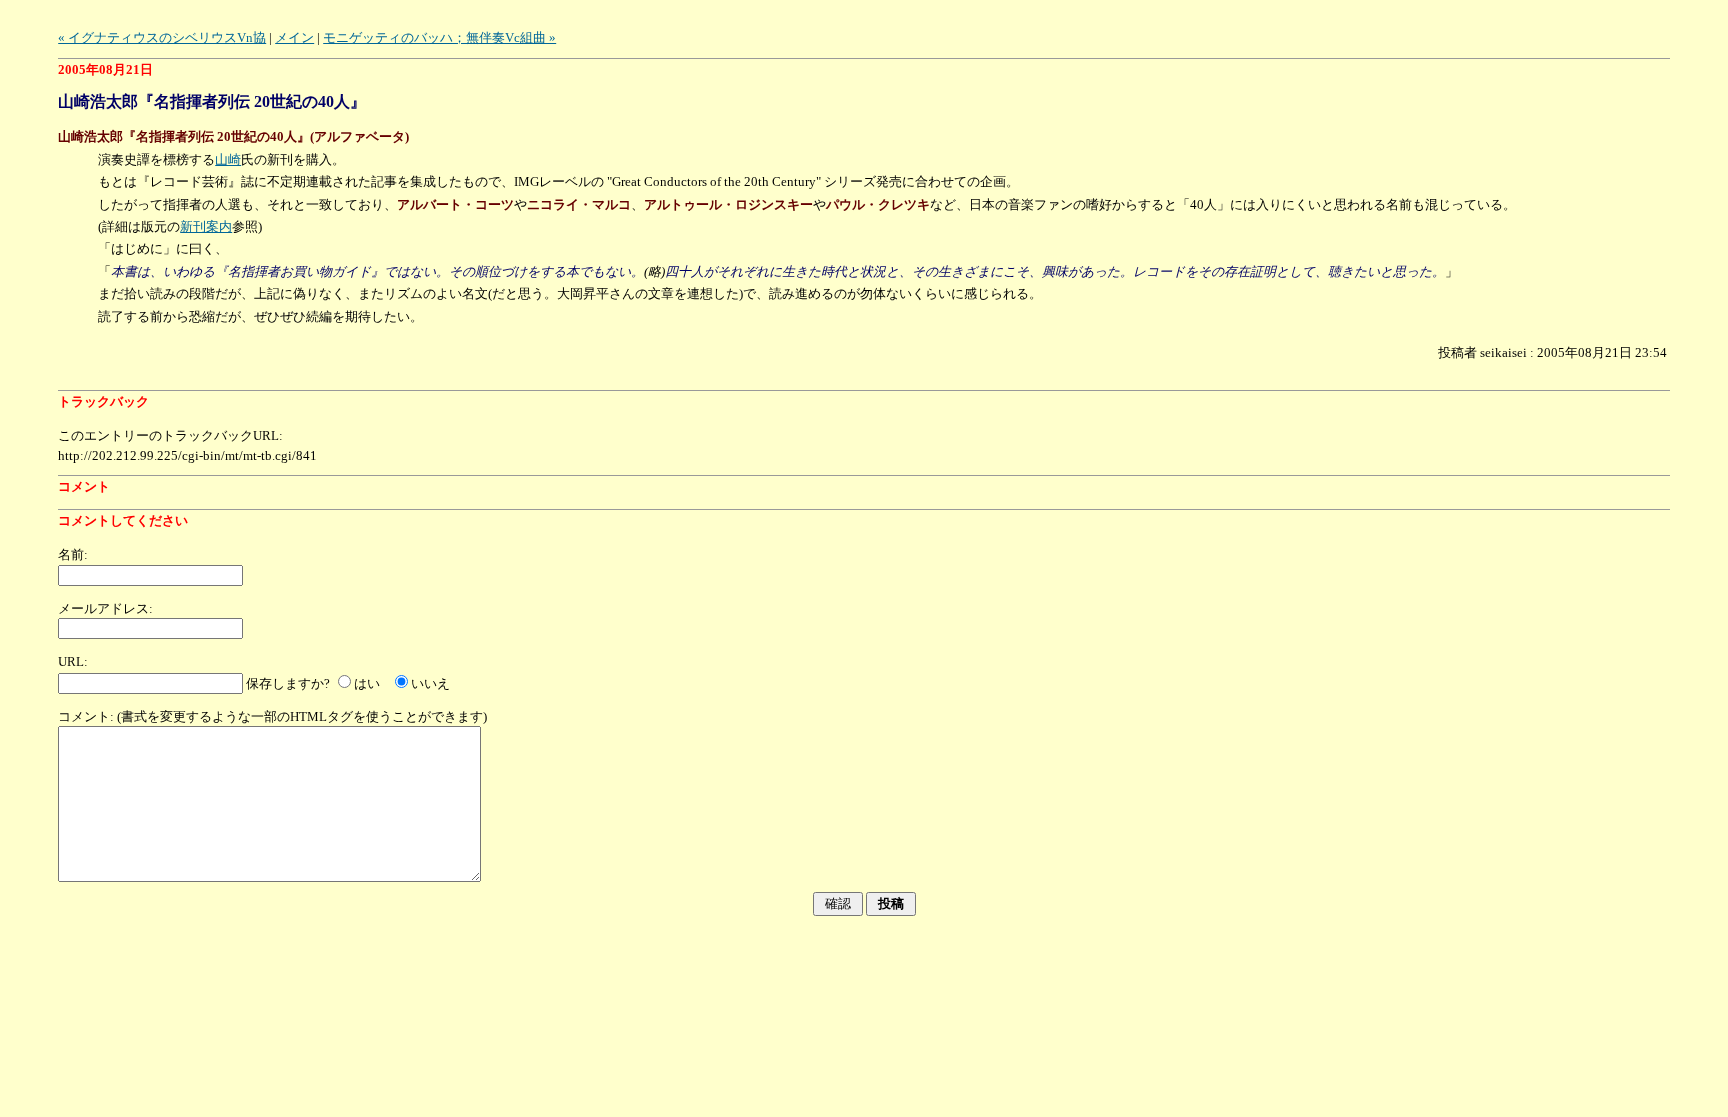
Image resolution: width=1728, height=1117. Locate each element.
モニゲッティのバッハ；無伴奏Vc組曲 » (439, 37)
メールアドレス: (105, 608)
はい (367, 683)
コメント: (86, 716)
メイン (294, 37)
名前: (73, 554)
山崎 (228, 159)
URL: (73, 661)
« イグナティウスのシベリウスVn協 (162, 37)
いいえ (430, 683)
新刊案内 (206, 226)
